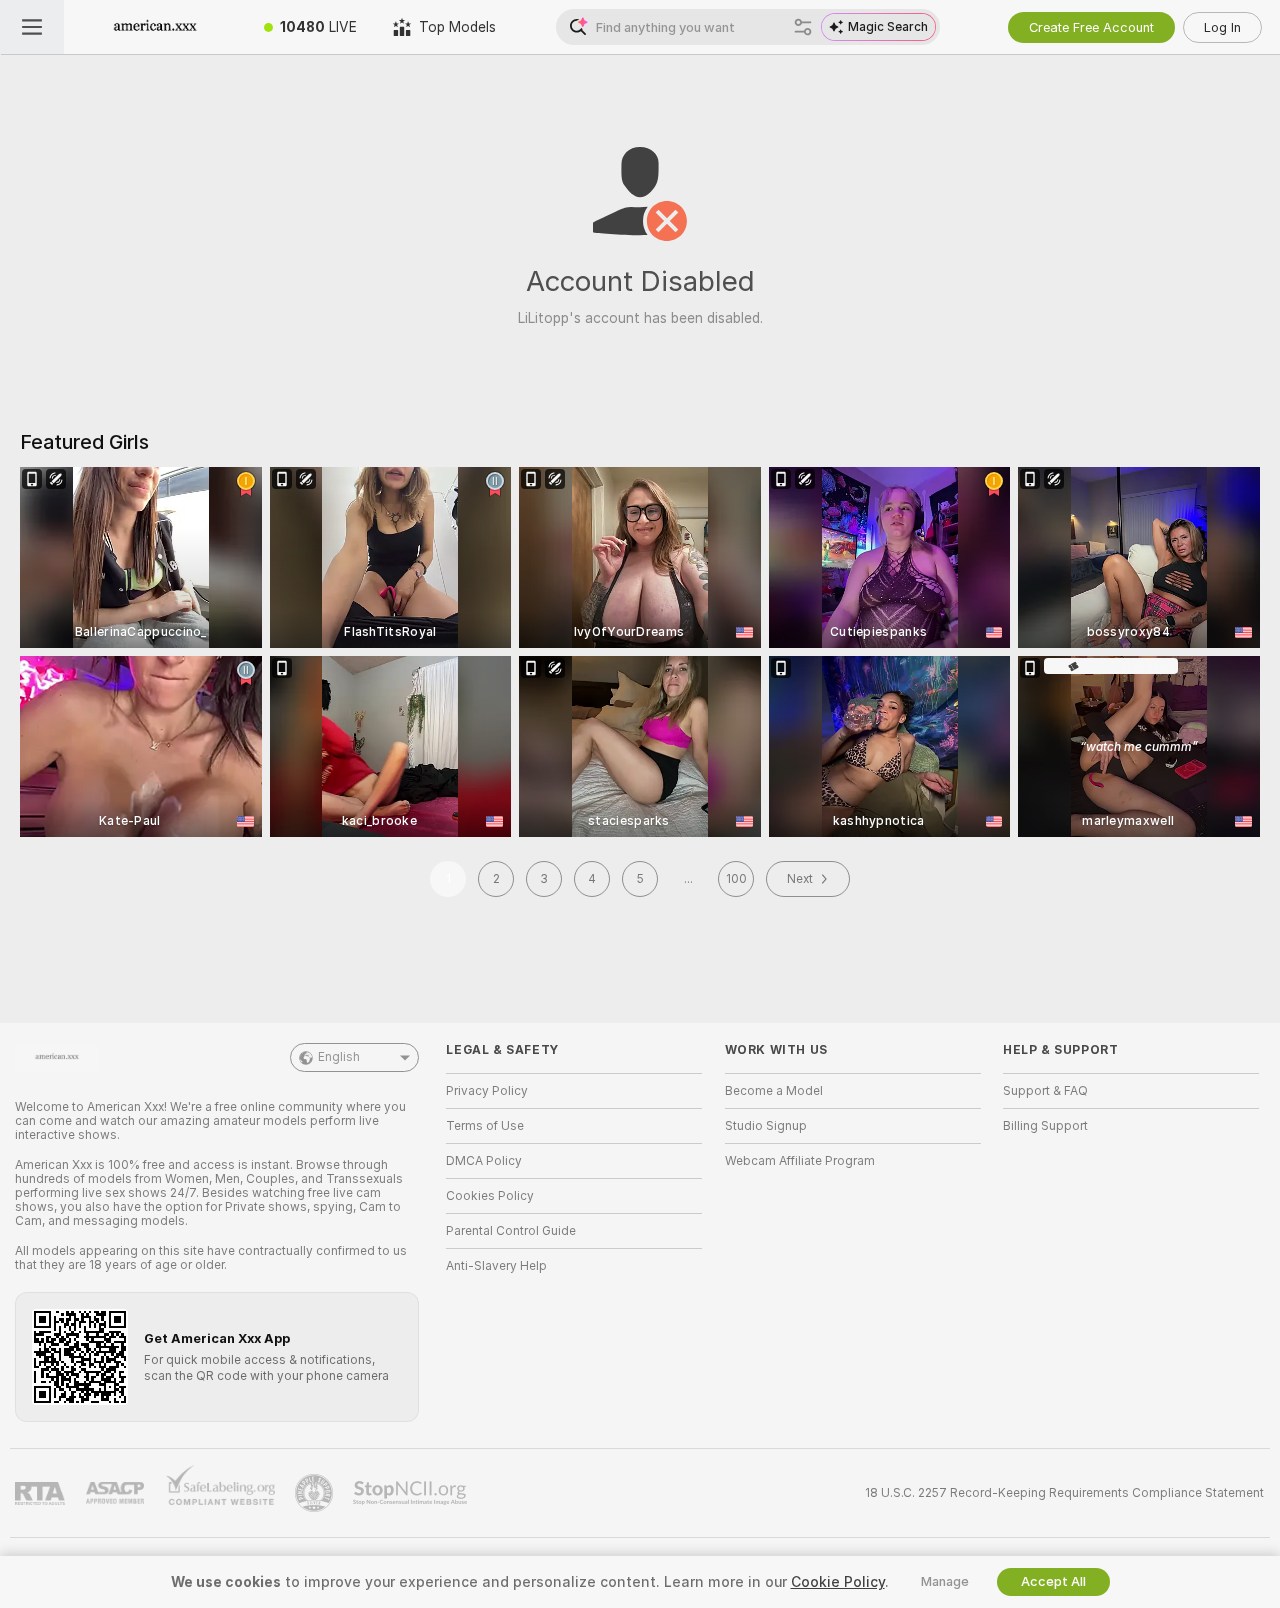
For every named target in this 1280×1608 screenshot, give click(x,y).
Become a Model (774, 1091)
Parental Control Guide (511, 1231)
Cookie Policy (838, 1582)
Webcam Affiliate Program (800, 1161)
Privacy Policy (487, 1091)
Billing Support (1045, 1126)
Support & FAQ (1045, 1091)
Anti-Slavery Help (496, 1266)
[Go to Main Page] (155, 27)
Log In (1222, 27)
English (339, 1057)
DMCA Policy (484, 1161)
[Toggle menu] (32, 27)
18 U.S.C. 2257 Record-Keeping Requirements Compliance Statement (1064, 1493)
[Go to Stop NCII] (412, 1493)
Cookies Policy (490, 1196)
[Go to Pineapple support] (316, 1493)
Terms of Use (485, 1126)
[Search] (803, 27)
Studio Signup (766, 1126)
